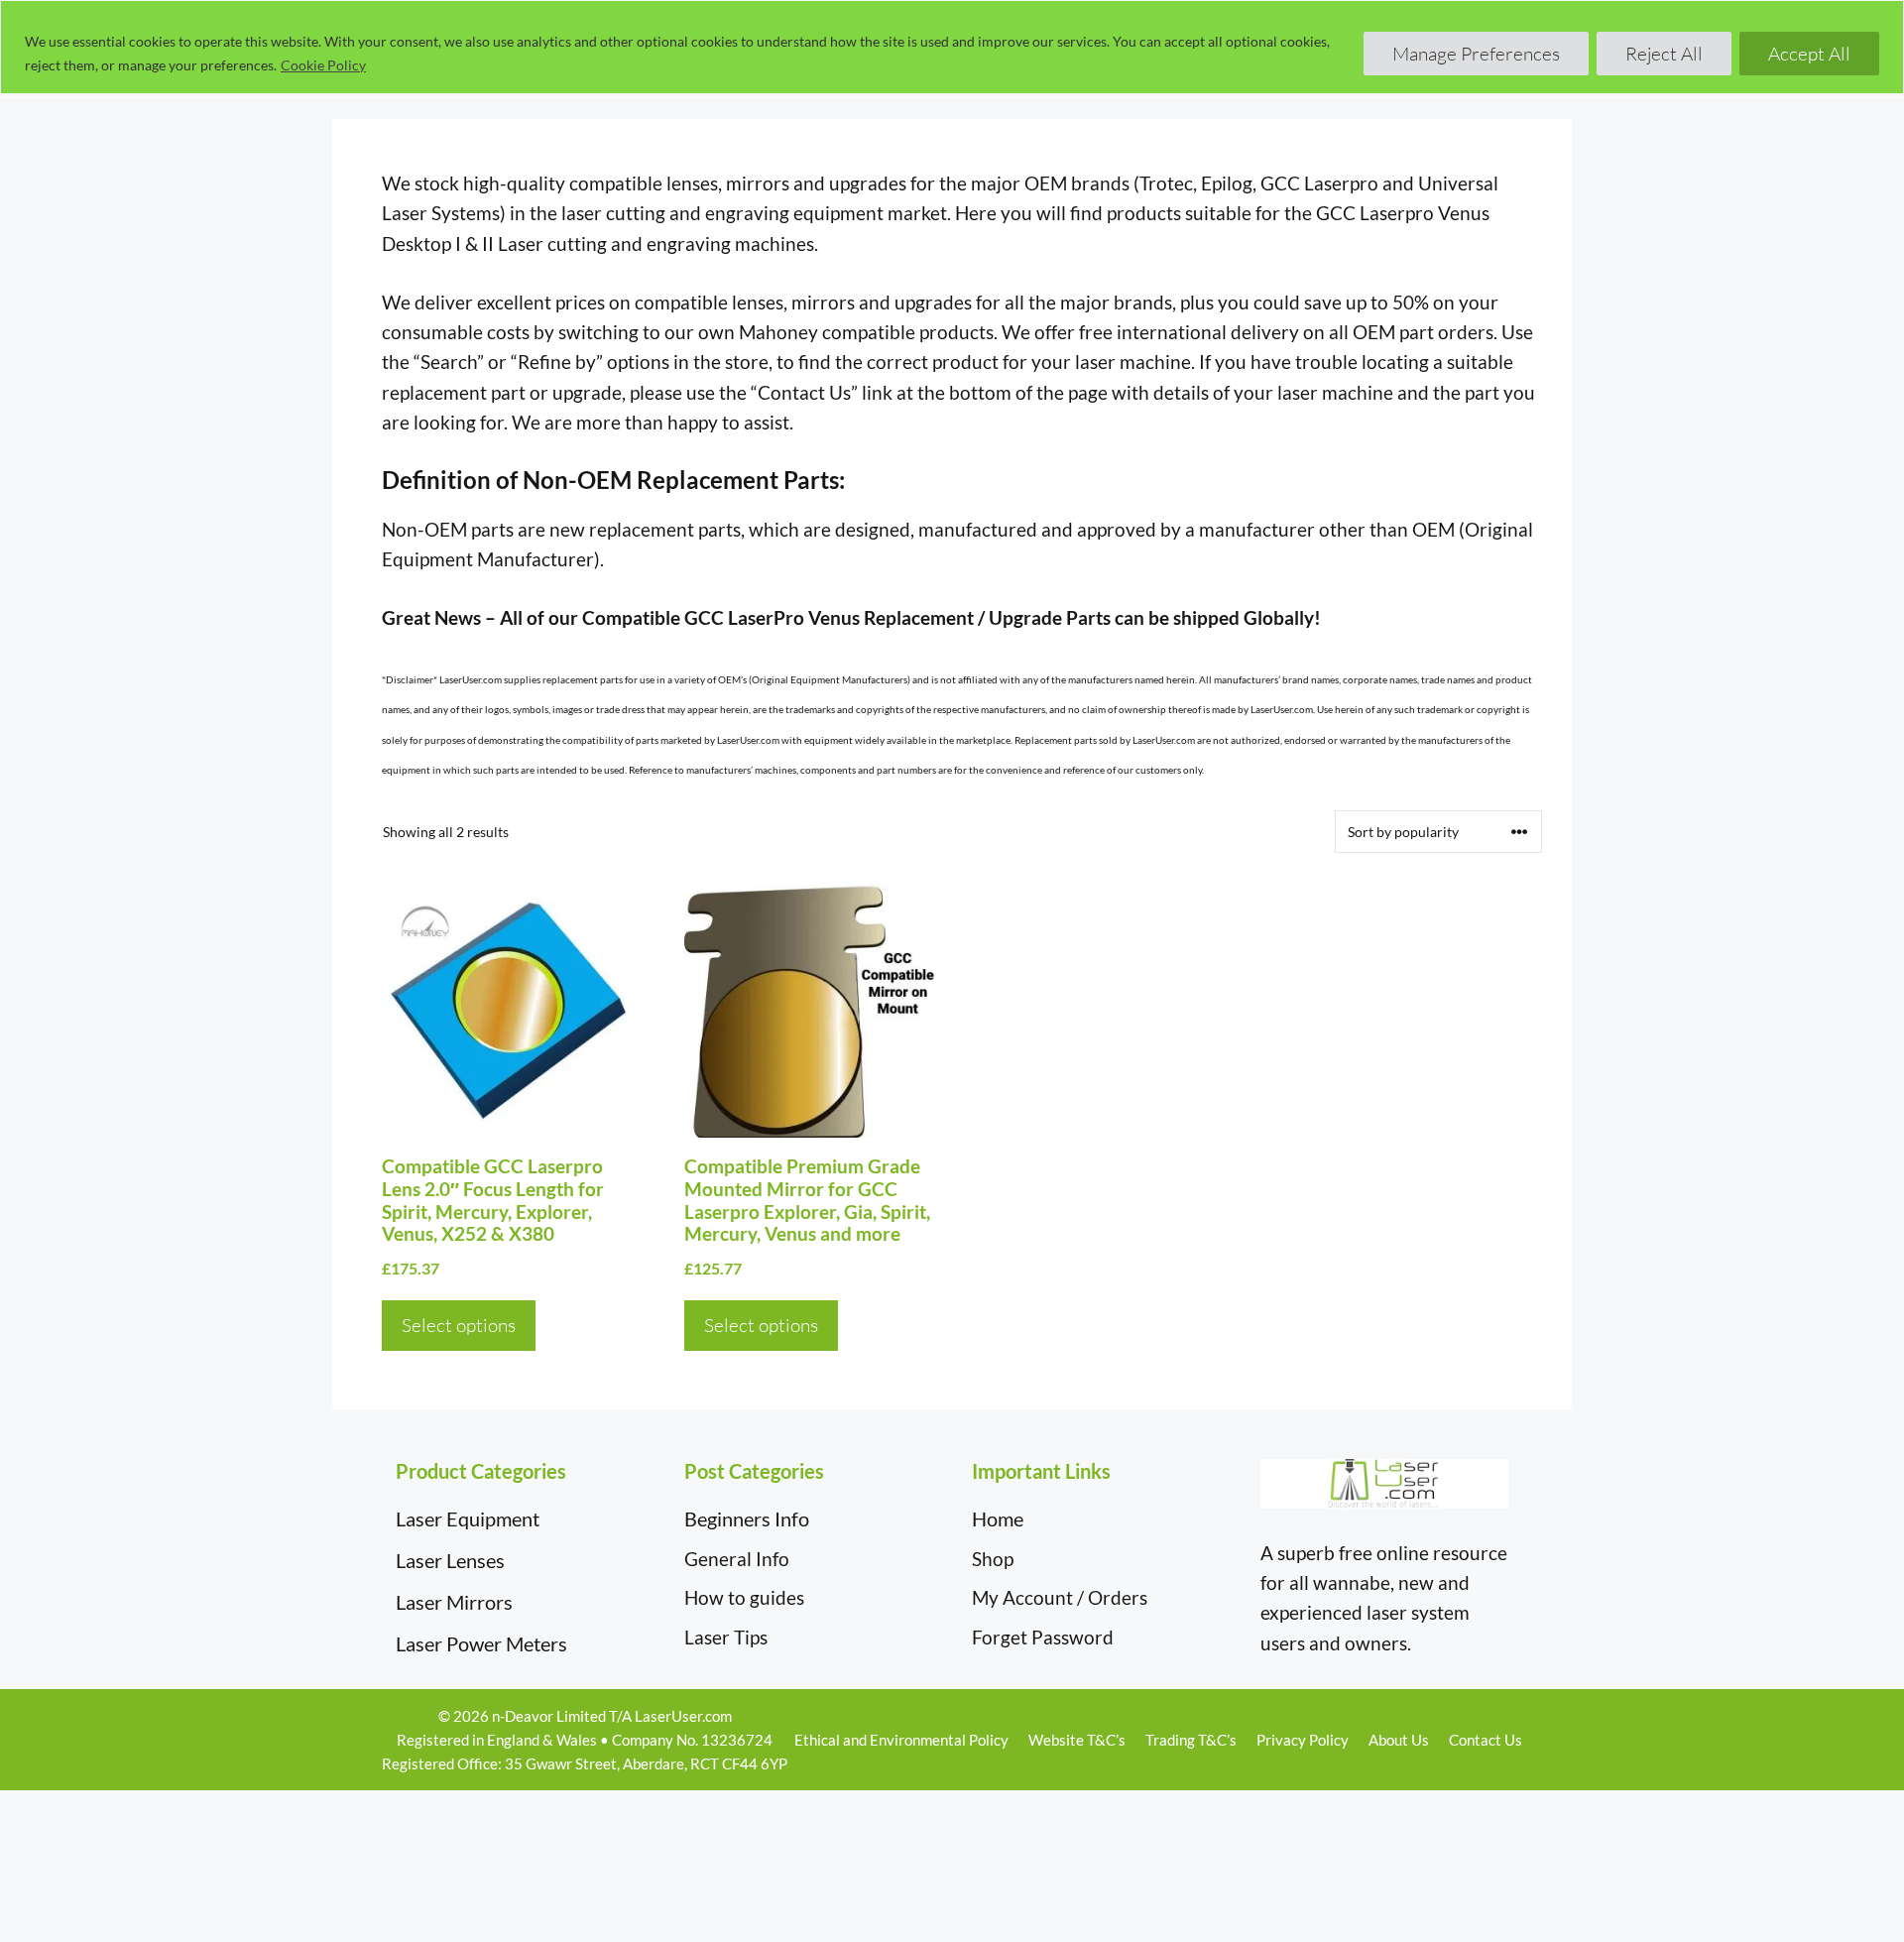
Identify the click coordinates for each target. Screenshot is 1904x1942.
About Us (1399, 1740)
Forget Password (1043, 1637)
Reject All (1664, 54)
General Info (737, 1559)
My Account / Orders (1060, 1597)
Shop (993, 1559)
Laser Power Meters (481, 1643)
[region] (952, 47)
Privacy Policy (1303, 1740)
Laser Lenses (450, 1560)
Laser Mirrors (454, 1602)
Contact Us (1486, 1740)
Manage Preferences (1476, 54)
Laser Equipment (468, 1518)
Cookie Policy (323, 65)
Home (998, 1518)
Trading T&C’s (1191, 1740)
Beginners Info (747, 1518)
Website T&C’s (1077, 1740)
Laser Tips (726, 1637)
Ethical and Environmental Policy (901, 1740)
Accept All (1809, 54)
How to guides (744, 1597)
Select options (459, 1325)
